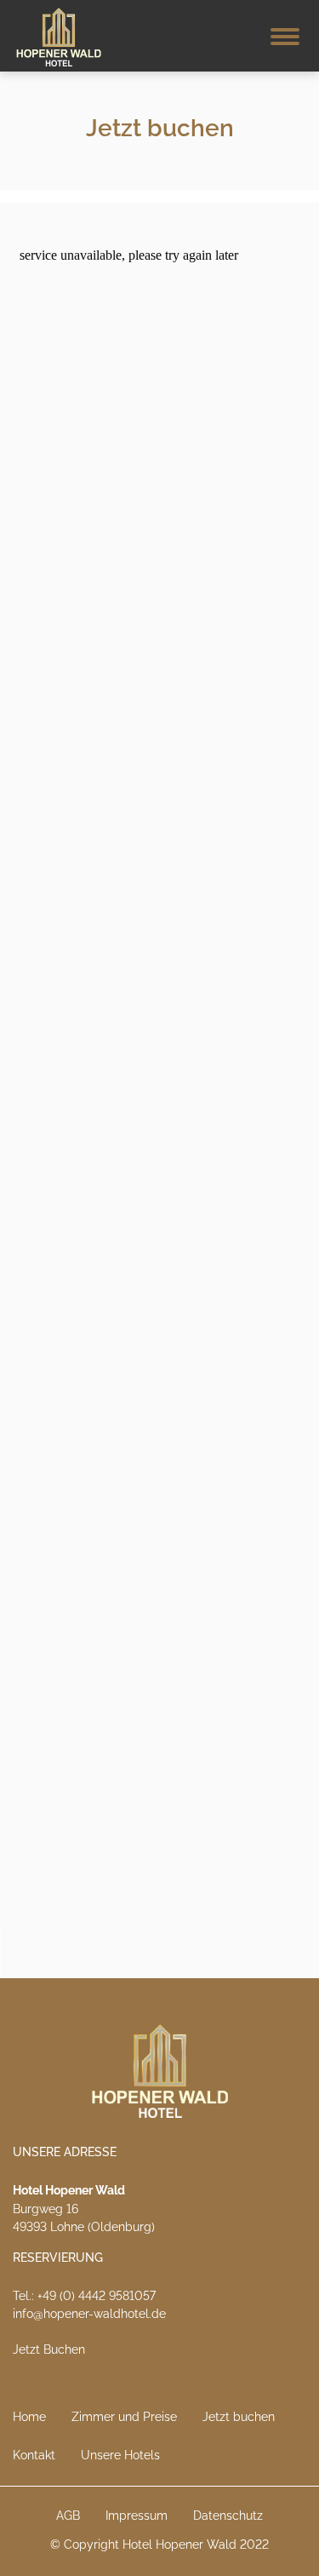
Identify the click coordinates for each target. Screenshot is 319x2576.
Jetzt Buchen (49, 2349)
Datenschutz (228, 2516)
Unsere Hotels (120, 2455)
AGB (68, 2516)
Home (29, 2417)
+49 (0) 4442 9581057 (97, 2296)
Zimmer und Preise (124, 2417)
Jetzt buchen (239, 2417)
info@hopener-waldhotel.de (89, 2314)
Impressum (137, 2516)
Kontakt (34, 2455)
